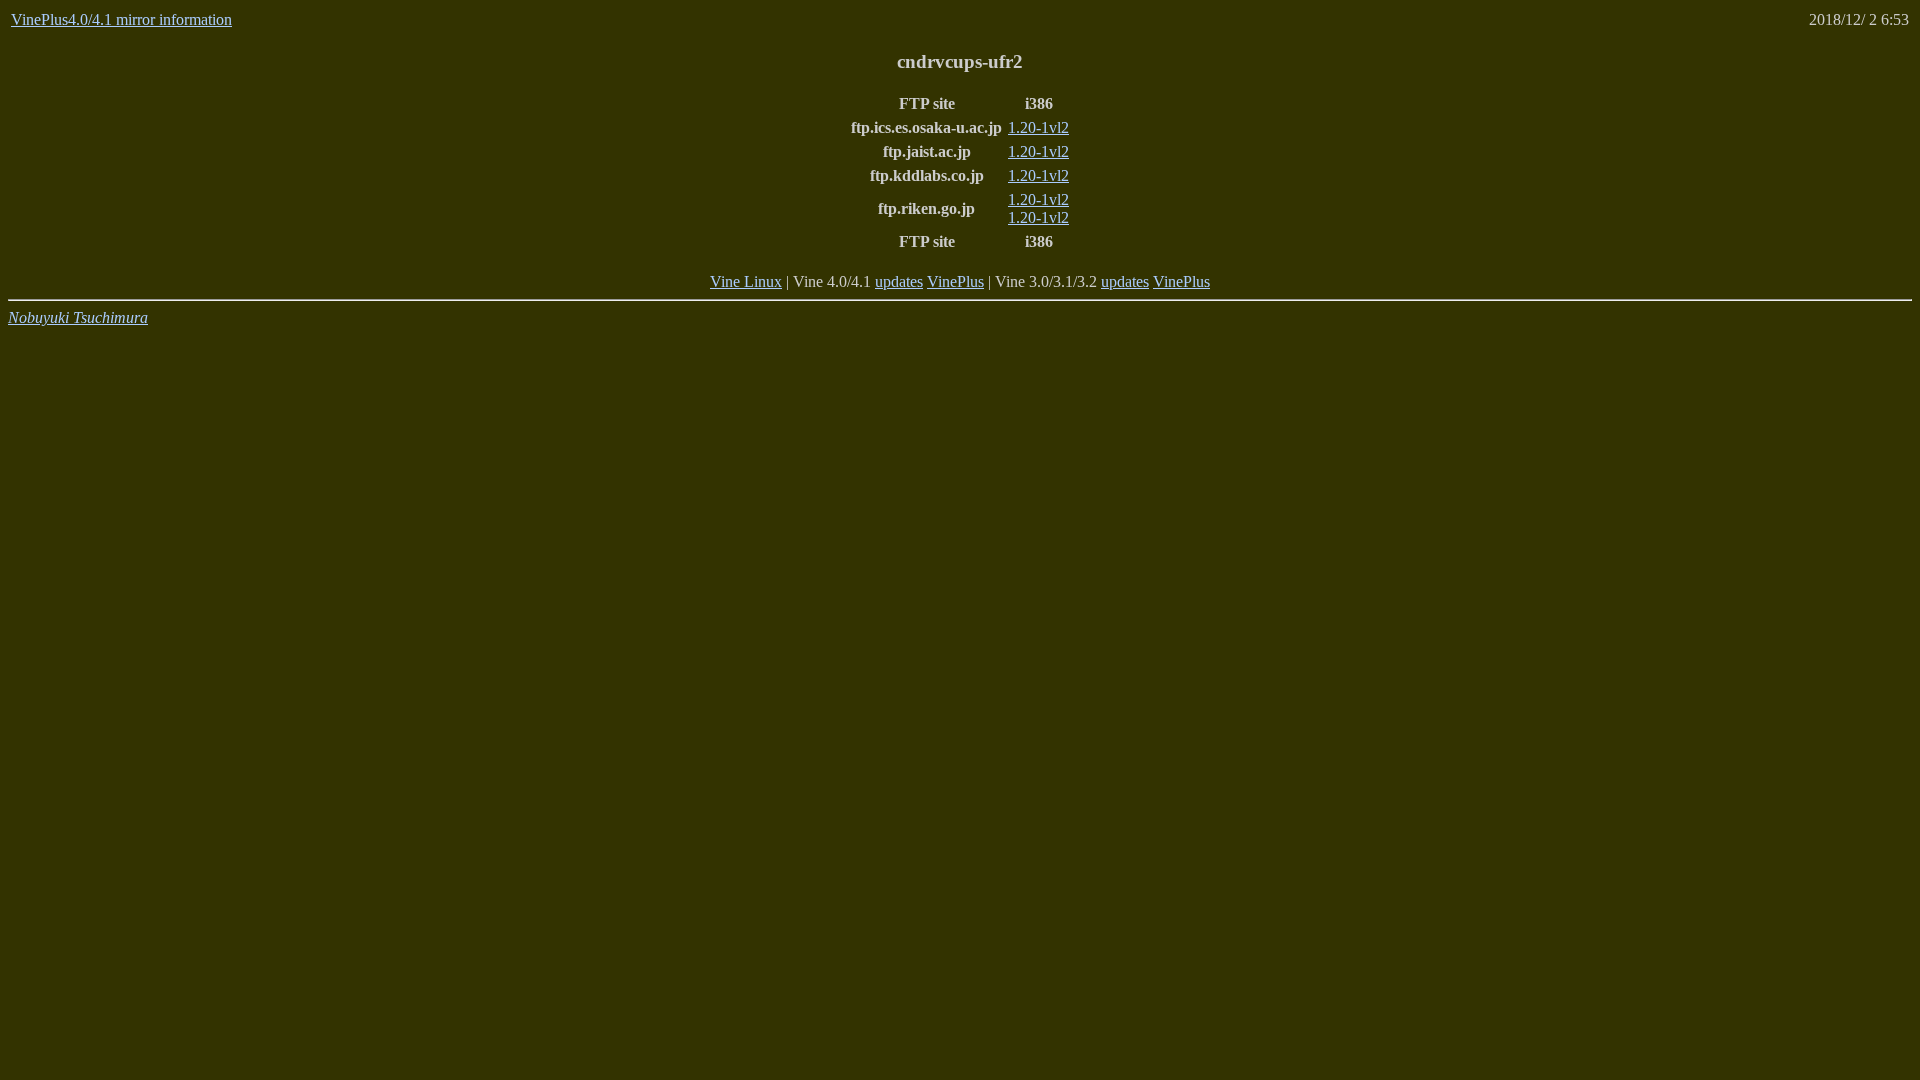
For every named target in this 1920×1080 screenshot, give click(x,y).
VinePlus (955, 281)
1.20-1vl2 (1038, 127)
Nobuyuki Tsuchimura (78, 317)
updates (899, 281)
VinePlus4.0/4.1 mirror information (121, 19)
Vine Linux (746, 281)
